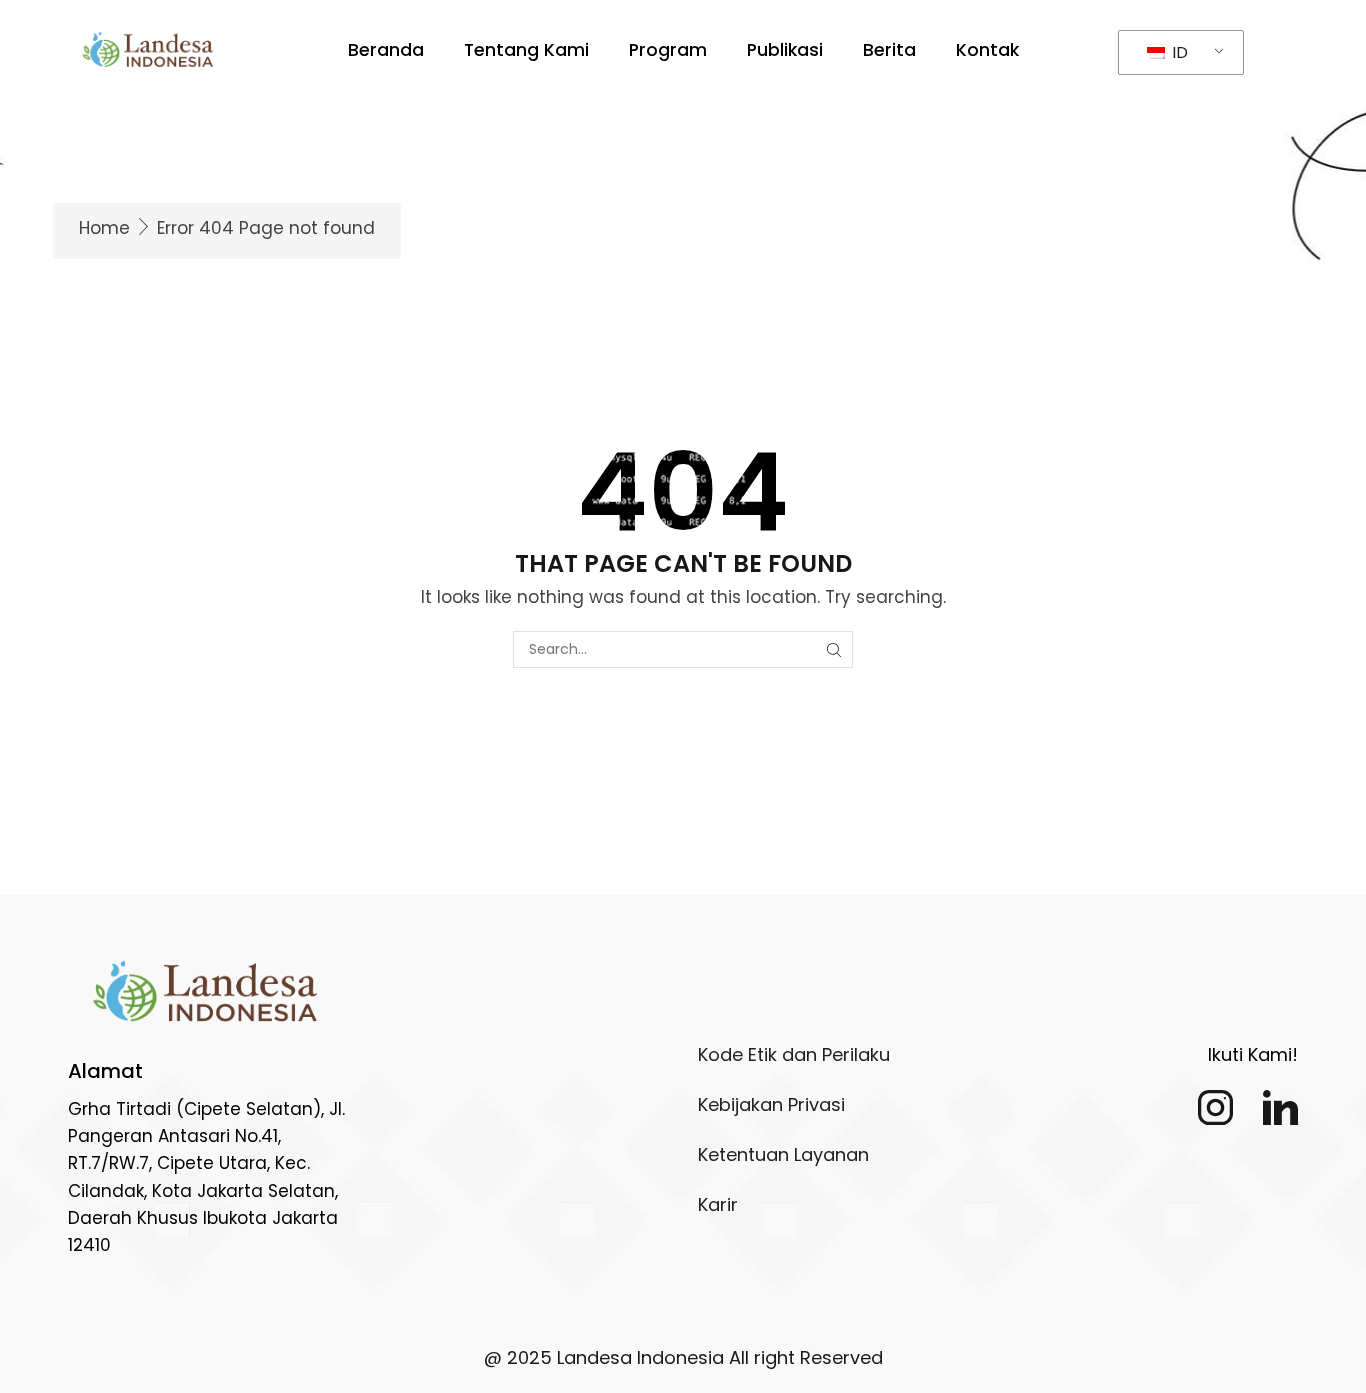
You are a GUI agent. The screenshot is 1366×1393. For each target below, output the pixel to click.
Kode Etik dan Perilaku (794, 1054)
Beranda (386, 50)
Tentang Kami (526, 50)
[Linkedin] (1280, 1107)
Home (104, 228)
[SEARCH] (834, 649)
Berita (889, 50)
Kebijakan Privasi (771, 1104)
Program (668, 50)
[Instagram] (1215, 1107)
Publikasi (785, 50)
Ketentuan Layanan (783, 1154)
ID (1178, 52)
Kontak (987, 50)
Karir (718, 1204)
